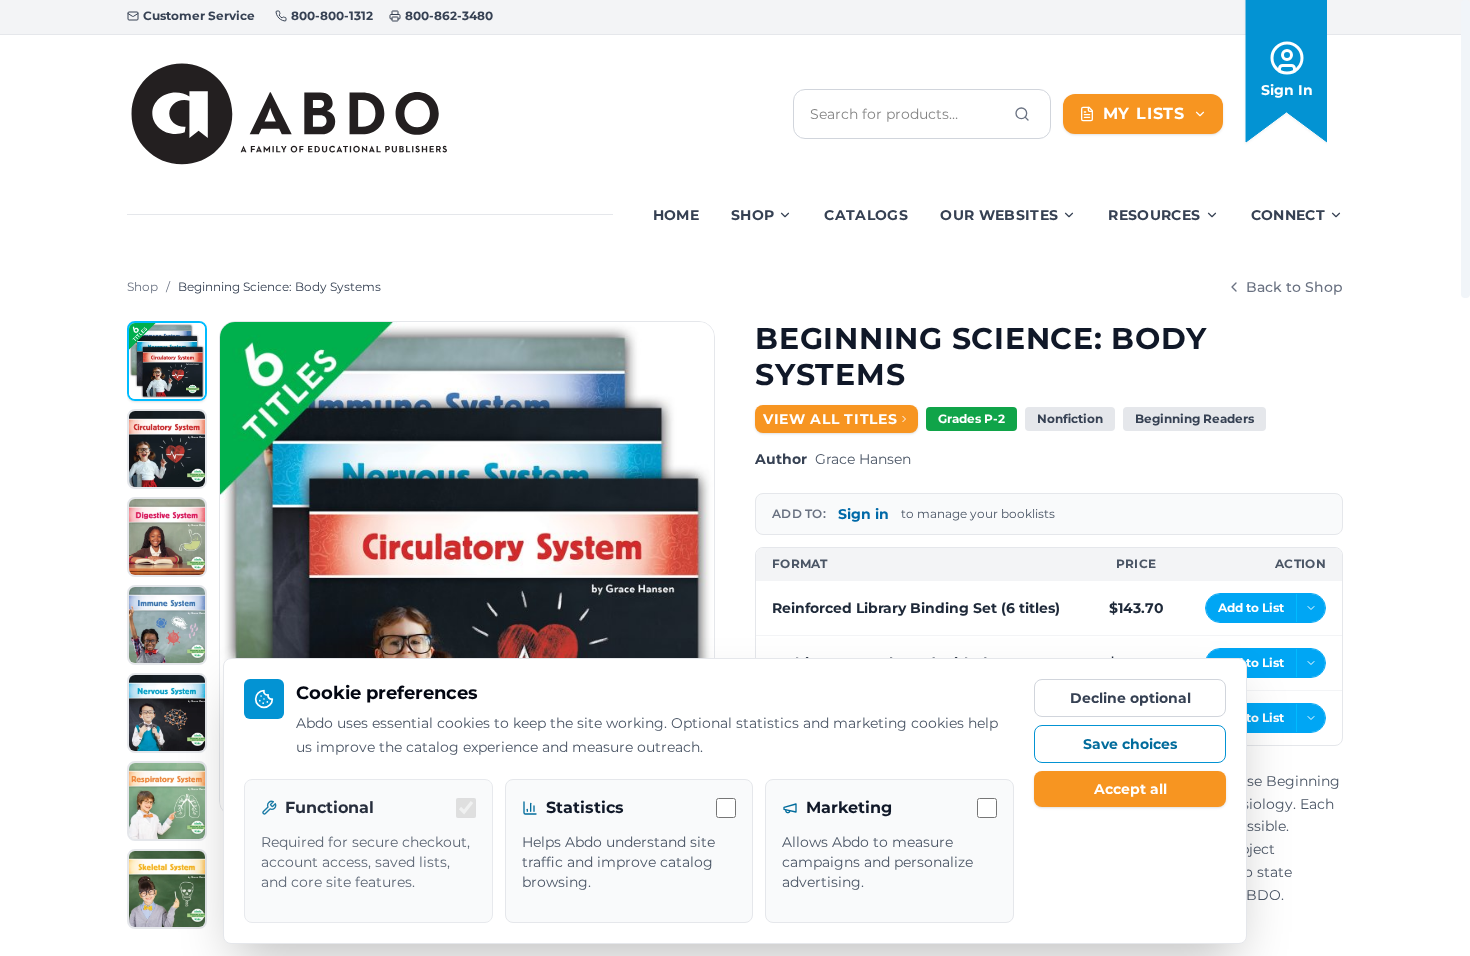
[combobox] (906, 114)
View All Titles (830, 419)
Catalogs (866, 215)
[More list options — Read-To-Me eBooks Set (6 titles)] (1311, 718)
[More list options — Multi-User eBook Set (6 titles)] (1311, 663)
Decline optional (1130, 698)
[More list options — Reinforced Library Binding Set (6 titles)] (1311, 608)
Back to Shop (1294, 287)
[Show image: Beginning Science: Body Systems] (167, 361)
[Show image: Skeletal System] (167, 889)
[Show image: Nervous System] (167, 713)
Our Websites (999, 215)
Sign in (863, 514)
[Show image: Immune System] (167, 625)
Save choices (1130, 744)
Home (676, 215)
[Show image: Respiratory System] (167, 801)
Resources (1154, 215)
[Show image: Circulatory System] (167, 449)
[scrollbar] (1465, 149)
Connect (1288, 215)
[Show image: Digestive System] (167, 537)
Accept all (1130, 789)
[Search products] (1022, 114)
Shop (752, 215)
